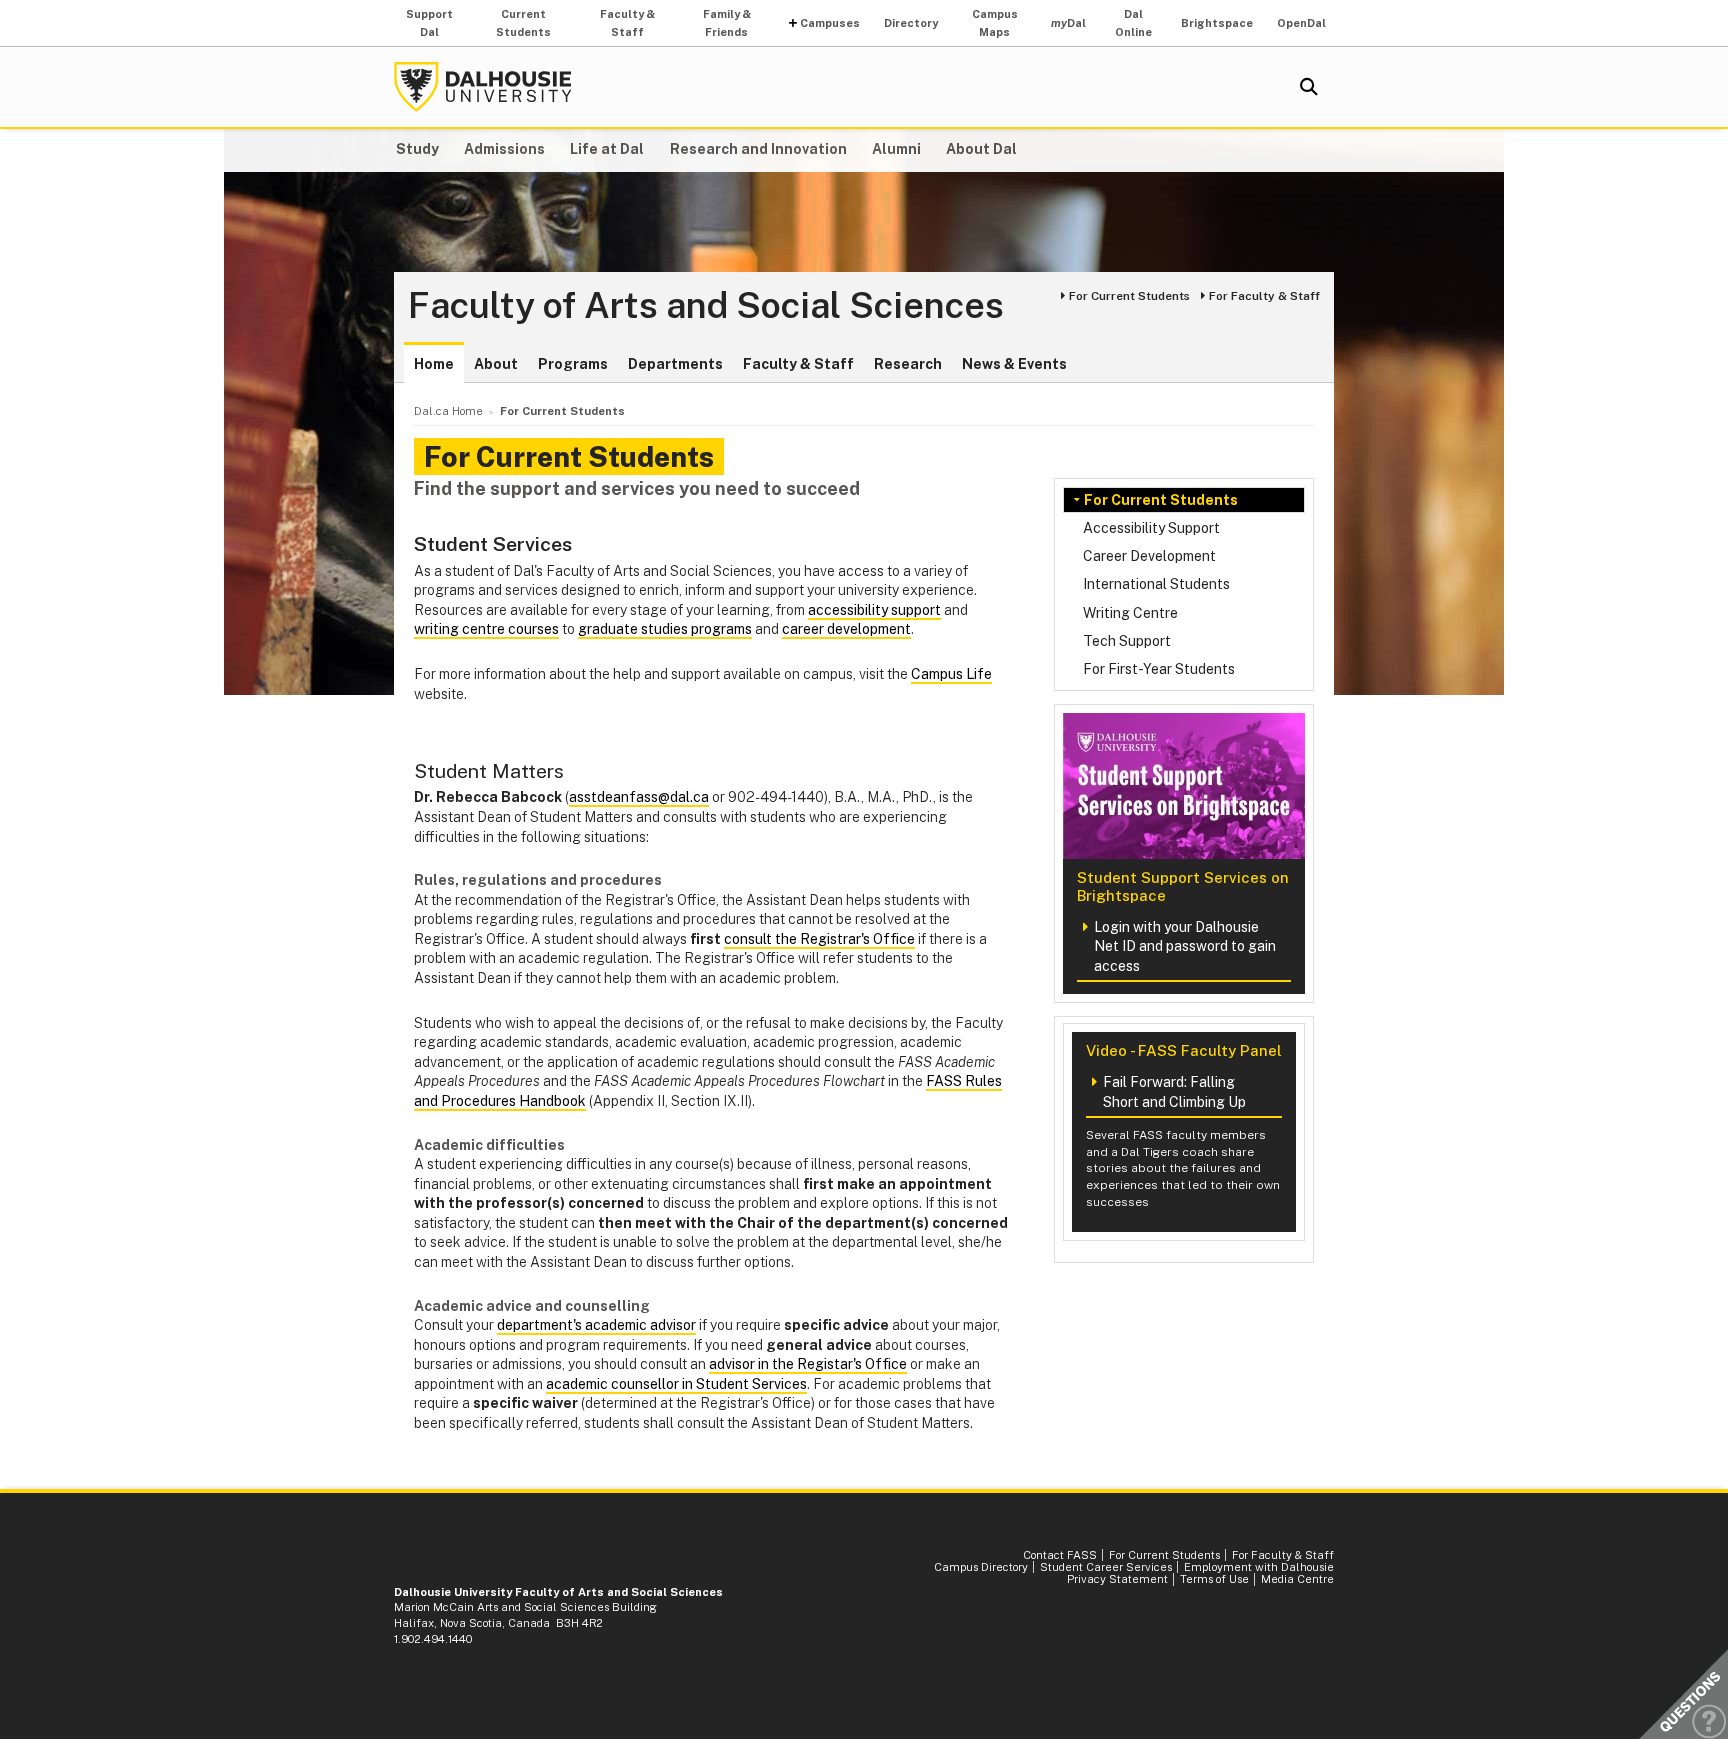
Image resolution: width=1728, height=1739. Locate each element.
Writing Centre (1130, 613)
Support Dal (429, 23)
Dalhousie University (483, 87)
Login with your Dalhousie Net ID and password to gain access (1185, 946)
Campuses (830, 23)
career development (846, 629)
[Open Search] (1309, 87)
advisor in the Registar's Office (808, 1364)
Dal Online (1133, 23)
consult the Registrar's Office (819, 939)
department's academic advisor (596, 1325)
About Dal (981, 149)
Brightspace (1217, 23)
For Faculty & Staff (1264, 296)
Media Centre (1297, 1579)
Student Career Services (1106, 1567)
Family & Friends (727, 23)
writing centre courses (486, 629)
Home (434, 364)
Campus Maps (995, 23)
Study (417, 149)
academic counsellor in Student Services (676, 1384)
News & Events (1014, 364)
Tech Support (1127, 641)
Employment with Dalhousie (1259, 1567)
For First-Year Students (1159, 669)
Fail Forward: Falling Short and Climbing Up (1174, 1092)
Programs (573, 364)
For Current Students (1129, 296)
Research (908, 364)
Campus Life (951, 674)
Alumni (896, 149)
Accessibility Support (1151, 528)
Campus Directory (981, 1567)
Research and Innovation (758, 149)
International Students (1156, 584)
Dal (1068, 23)
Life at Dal (607, 149)
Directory (911, 23)
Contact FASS (1060, 1555)
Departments (675, 364)
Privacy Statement (1117, 1579)
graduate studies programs (665, 629)
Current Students (523, 23)
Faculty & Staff (627, 23)
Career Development (1149, 556)
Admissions (504, 149)
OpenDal (1301, 23)
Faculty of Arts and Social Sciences (706, 306)
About (496, 364)
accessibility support (874, 610)
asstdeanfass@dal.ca (639, 797)
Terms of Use (1214, 1579)
